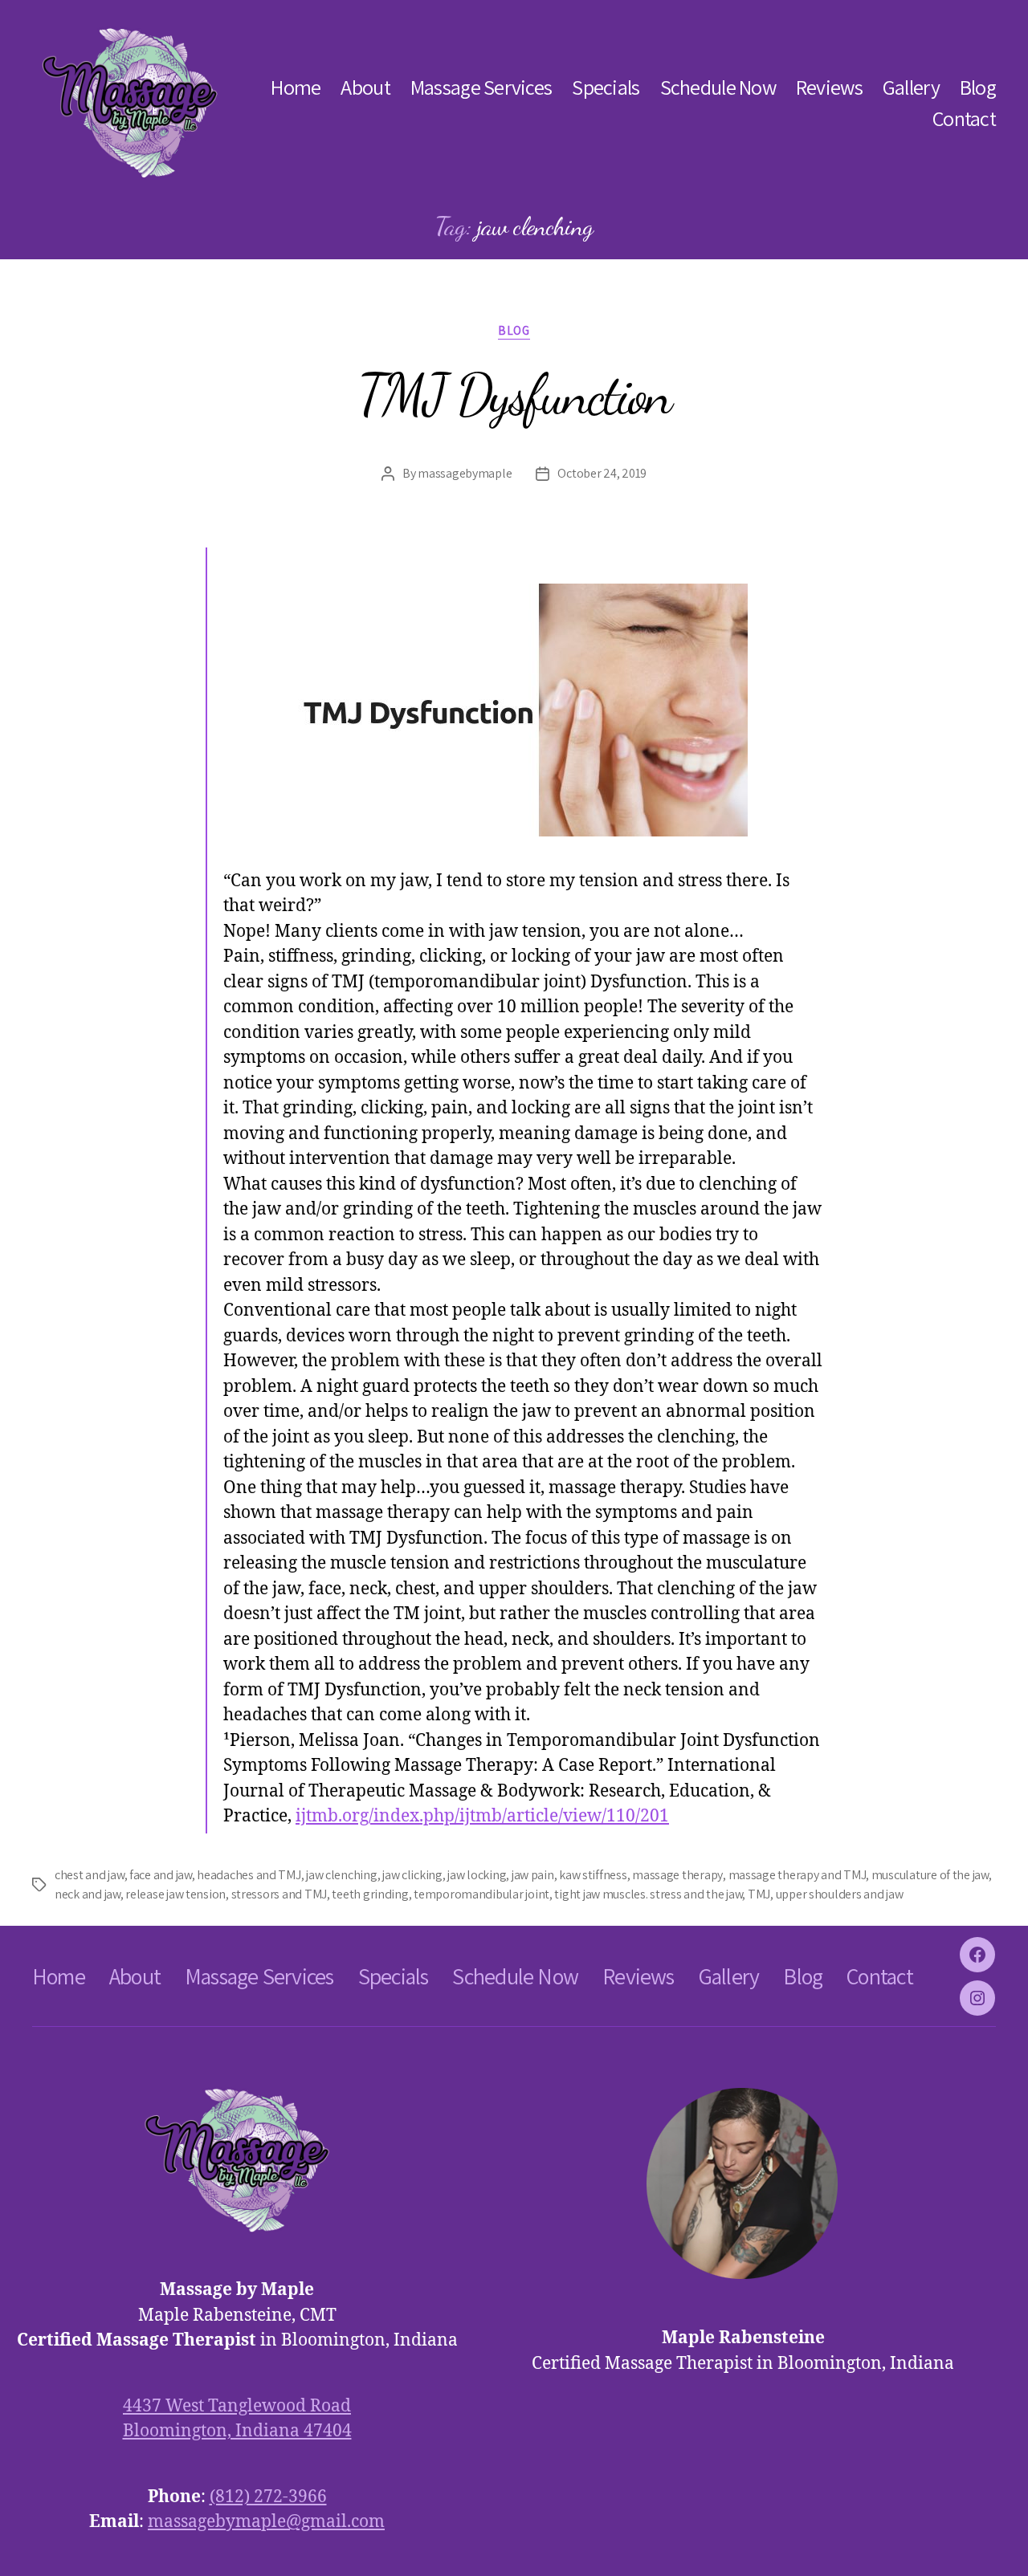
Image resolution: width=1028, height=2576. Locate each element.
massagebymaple (465, 473)
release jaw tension (175, 1894)
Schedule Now (718, 87)
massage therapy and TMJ (798, 1875)
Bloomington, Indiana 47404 (237, 2431)
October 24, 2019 (602, 473)
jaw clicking (412, 1875)
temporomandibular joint (481, 1894)
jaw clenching (342, 1875)
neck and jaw (88, 1894)
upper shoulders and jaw (840, 1894)
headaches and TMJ (249, 1875)
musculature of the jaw (930, 1875)
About (365, 87)
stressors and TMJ (279, 1894)
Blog (978, 87)
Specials (606, 87)
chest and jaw (90, 1875)
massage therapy (677, 1875)
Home (296, 87)
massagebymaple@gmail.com (266, 2522)
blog (514, 331)
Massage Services (481, 87)
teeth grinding (370, 1894)
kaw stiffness (593, 1875)
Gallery (911, 87)
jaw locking (477, 1875)
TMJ (759, 1894)
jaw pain (533, 1875)
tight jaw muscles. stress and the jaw (648, 1894)
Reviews (829, 87)
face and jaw (161, 1875)
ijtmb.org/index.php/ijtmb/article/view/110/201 (482, 1816)
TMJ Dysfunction (514, 395)
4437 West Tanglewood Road (237, 2406)
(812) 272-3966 (268, 2497)
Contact (964, 118)
